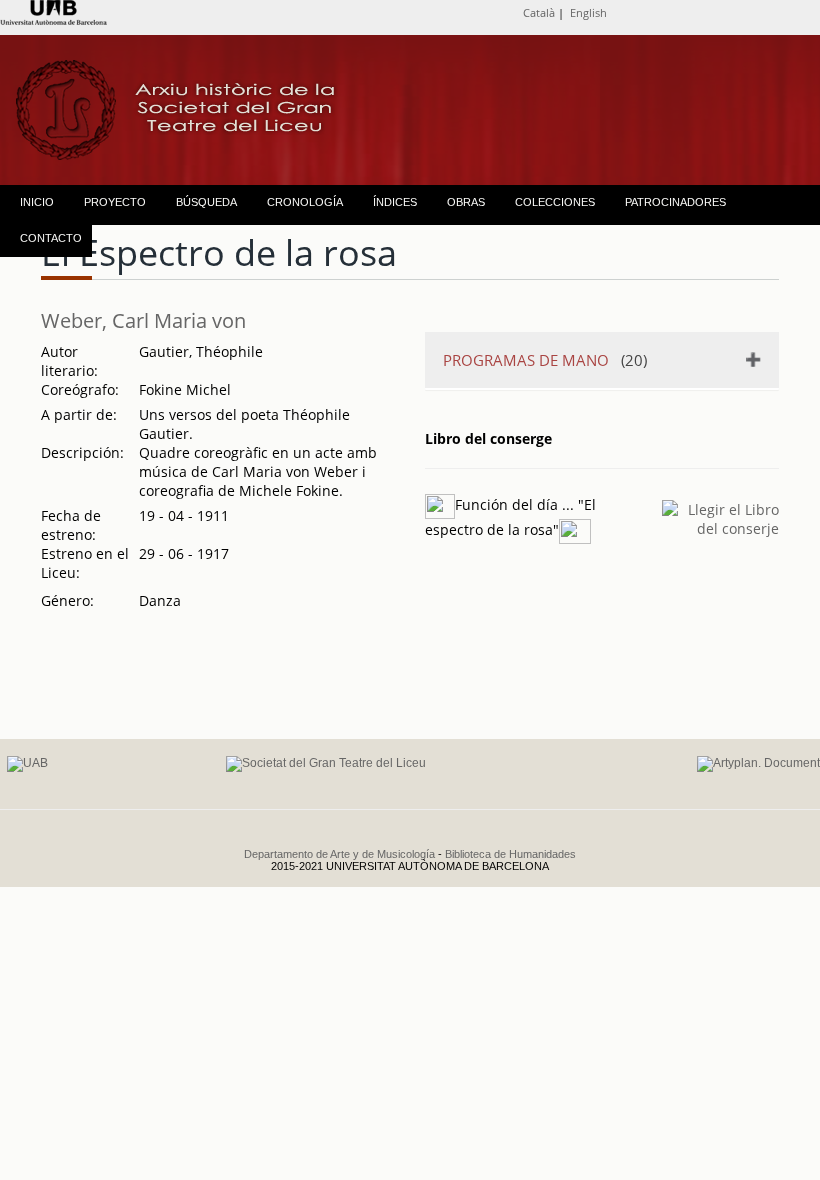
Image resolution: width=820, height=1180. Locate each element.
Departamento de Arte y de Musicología (339, 854)
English (588, 12)
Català (539, 12)
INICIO (37, 202)
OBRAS (466, 202)
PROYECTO (115, 202)
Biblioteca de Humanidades (510, 854)
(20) (545, 360)
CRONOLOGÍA (305, 202)
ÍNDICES (395, 202)
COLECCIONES (555, 202)
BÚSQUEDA (206, 202)
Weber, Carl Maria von (143, 320)
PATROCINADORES (675, 202)
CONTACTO (51, 238)
